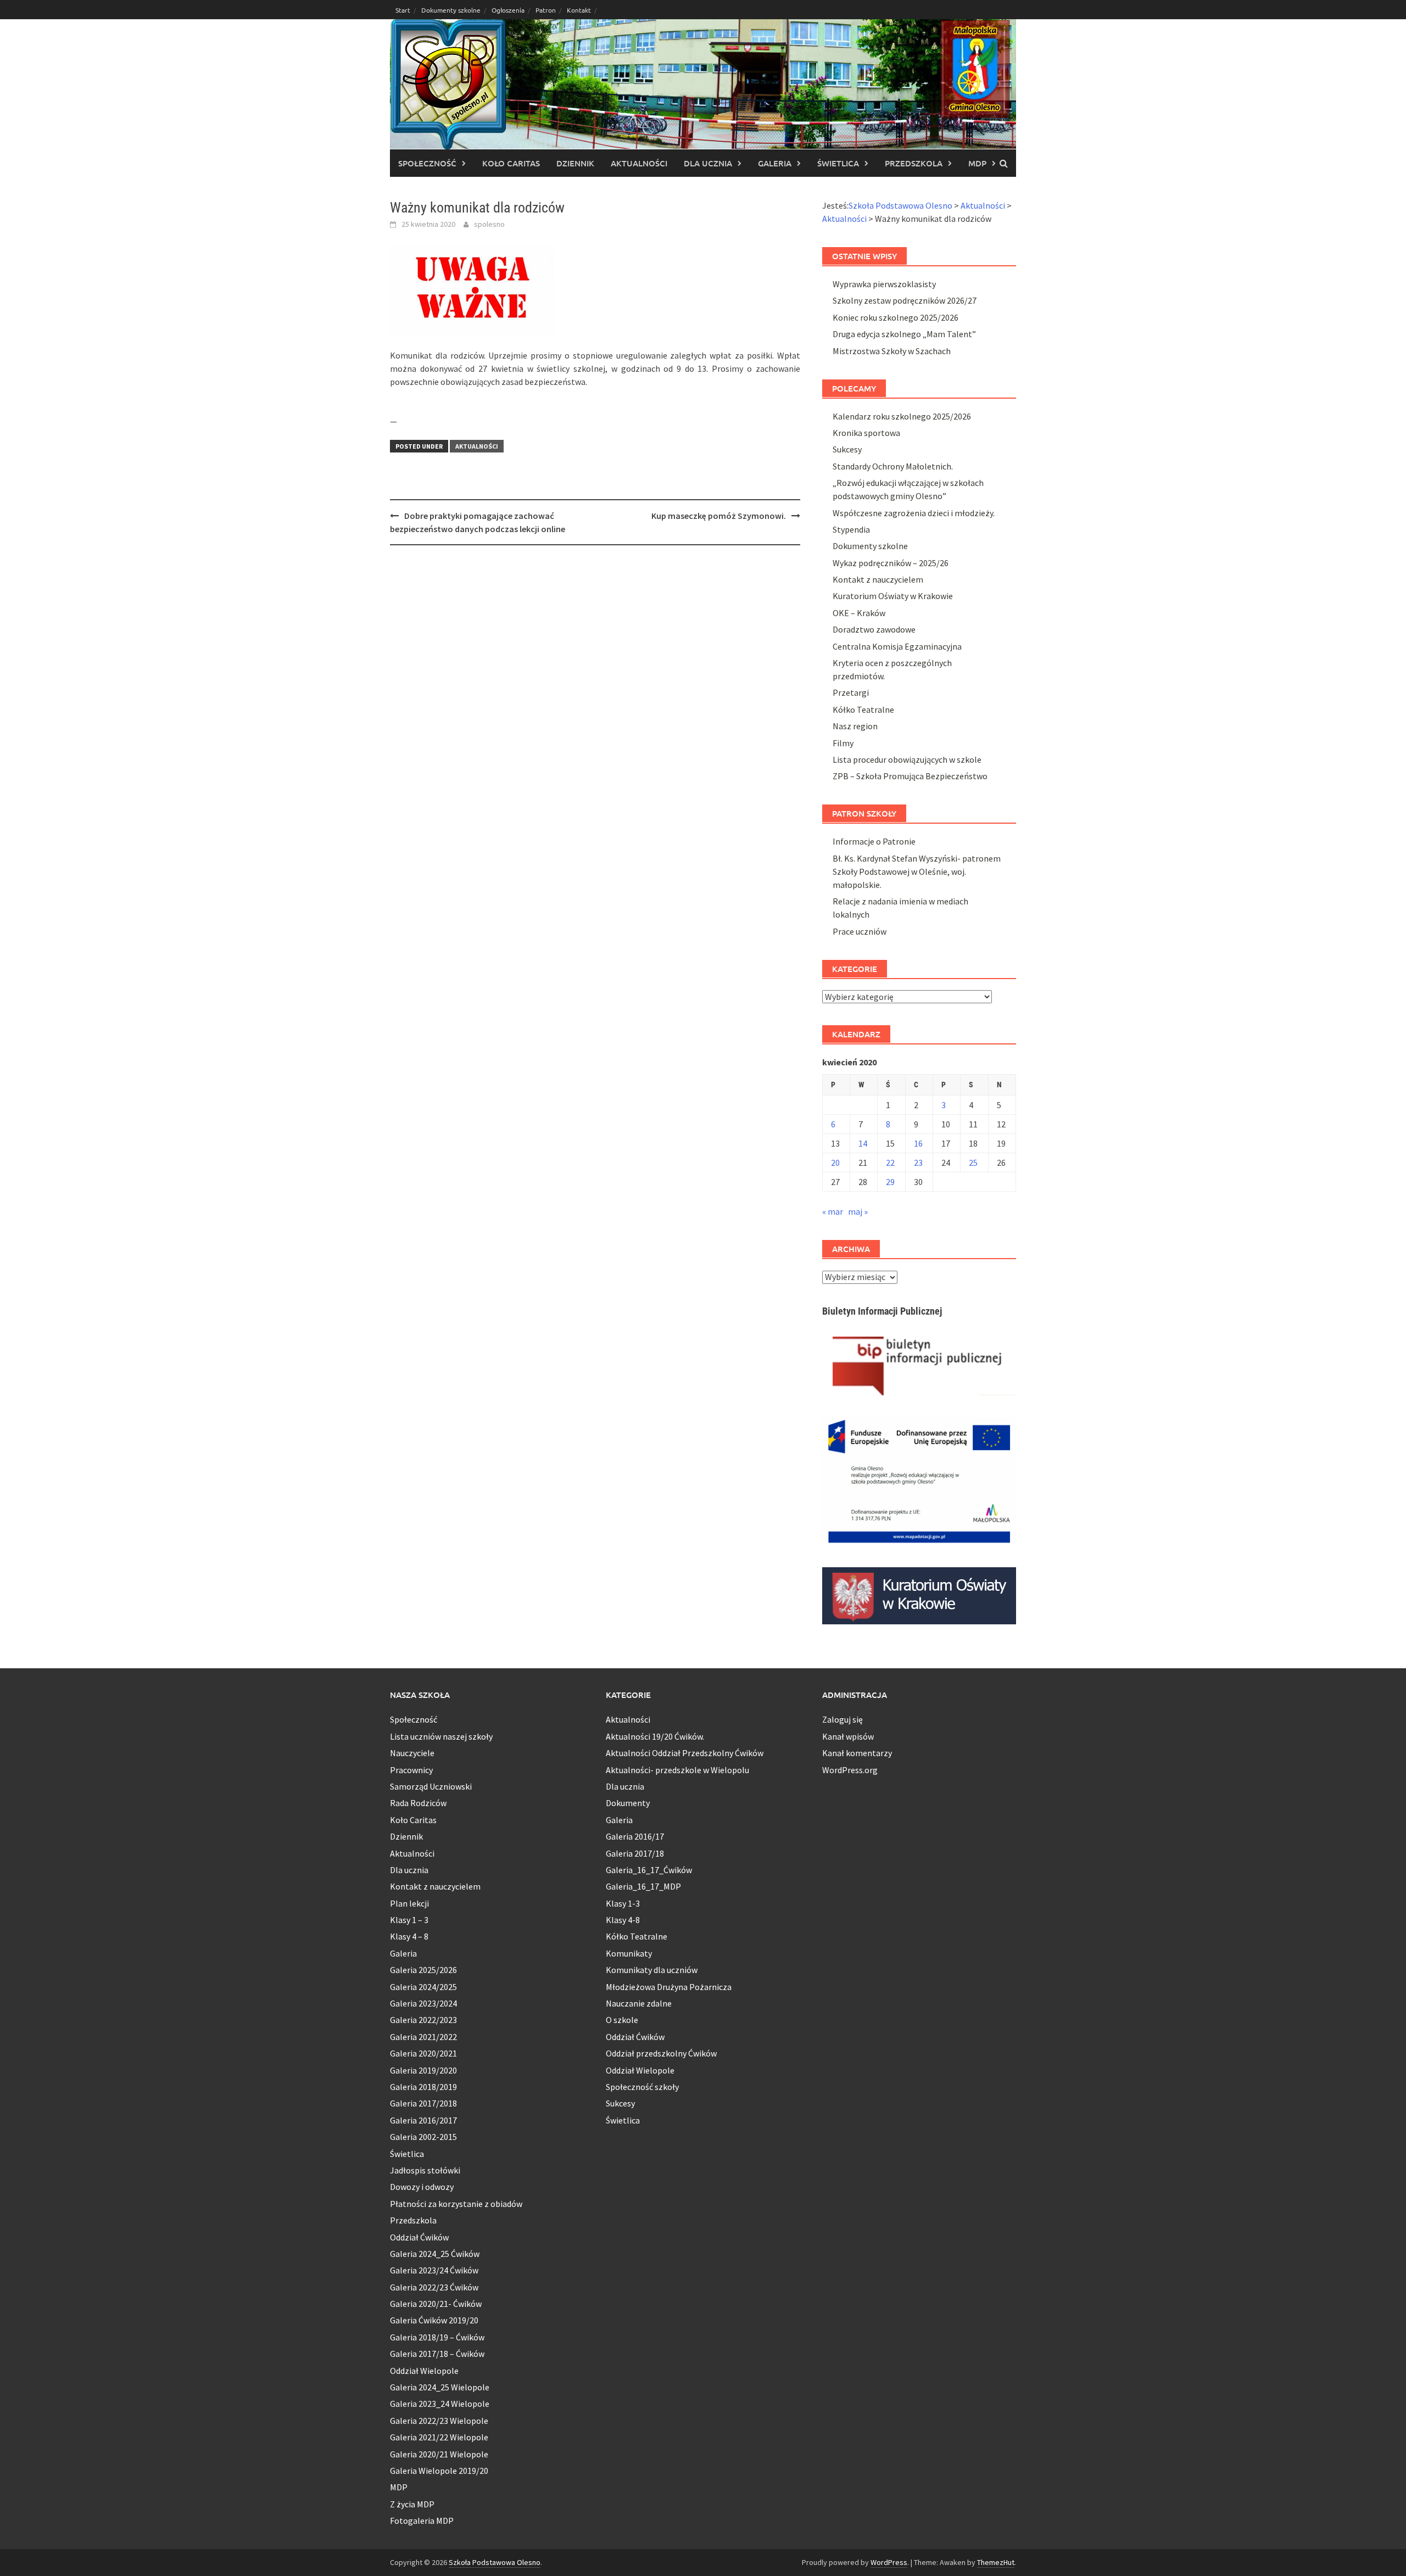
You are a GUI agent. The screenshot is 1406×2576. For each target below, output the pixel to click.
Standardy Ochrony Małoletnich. (893, 466)
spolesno (489, 224)
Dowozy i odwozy (422, 2187)
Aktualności (639, 163)
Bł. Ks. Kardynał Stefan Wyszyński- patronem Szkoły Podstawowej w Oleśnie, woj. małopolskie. (917, 871)
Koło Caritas (511, 163)
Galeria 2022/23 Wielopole (439, 2421)
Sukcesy (847, 449)
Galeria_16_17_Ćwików (649, 1870)
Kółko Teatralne (863, 709)
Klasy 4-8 (623, 1920)
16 (918, 1143)
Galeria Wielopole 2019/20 (439, 2471)
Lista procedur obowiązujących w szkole (907, 759)
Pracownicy (411, 1770)
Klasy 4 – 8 (409, 1936)
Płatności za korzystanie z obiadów (456, 2204)
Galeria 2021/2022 (423, 2037)
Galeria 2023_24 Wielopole (440, 2404)
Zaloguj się (843, 1719)
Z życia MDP (412, 2504)
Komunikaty (629, 1953)
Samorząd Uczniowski (431, 1786)
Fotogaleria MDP (422, 2521)
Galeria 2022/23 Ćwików (434, 2287)
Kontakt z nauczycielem (878, 579)
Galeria (775, 163)
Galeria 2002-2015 (423, 2137)
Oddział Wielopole (424, 2371)
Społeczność (427, 163)
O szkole (622, 2020)
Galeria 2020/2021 (423, 2053)
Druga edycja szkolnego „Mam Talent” (904, 334)
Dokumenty (628, 1803)
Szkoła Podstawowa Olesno (495, 2562)
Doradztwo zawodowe (874, 629)
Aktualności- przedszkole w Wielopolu (677, 1770)
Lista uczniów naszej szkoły (441, 1736)
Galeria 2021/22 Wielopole (439, 2437)
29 (890, 1182)
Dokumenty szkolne (451, 10)
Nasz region (855, 726)
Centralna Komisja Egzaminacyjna (897, 646)
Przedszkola (914, 163)
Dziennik (575, 163)
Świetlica (838, 163)
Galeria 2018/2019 (423, 2087)
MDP (977, 163)
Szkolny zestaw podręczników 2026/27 (905, 300)
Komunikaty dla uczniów (652, 1970)
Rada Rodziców (418, 1803)
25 (973, 1163)
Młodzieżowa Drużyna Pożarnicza (669, 1987)
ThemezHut (996, 2562)
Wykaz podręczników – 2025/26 (891, 563)
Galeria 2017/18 (635, 1853)
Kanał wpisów (848, 1736)
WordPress (889, 2562)
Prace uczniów (860, 931)
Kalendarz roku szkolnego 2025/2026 (902, 416)
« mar (833, 1211)
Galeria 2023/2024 (423, 2003)
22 (890, 1163)
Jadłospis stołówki (425, 2170)
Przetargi (851, 692)
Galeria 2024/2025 (423, 1987)
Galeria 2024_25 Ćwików (435, 2254)
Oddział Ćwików (419, 2237)
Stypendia (851, 529)
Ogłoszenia (508, 10)
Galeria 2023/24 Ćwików (434, 2270)
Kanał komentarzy (857, 1753)
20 (835, 1163)
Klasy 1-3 (623, 1903)
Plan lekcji (409, 1903)
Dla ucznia (708, 163)
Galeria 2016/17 (635, 1836)
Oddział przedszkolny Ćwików (661, 2053)
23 (918, 1163)
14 (863, 1143)
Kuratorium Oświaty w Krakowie (893, 596)
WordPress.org (850, 1770)
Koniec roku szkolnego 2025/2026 (896, 317)
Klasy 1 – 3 (409, 1920)
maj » (858, 1211)
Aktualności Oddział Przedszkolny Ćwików (685, 1753)
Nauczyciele (412, 1753)
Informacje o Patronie (874, 841)
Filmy (843, 743)
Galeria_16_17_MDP (643, 1886)
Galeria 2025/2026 (423, 1970)
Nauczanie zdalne (639, 2003)
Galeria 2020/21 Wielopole (439, 2454)
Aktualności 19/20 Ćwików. (655, 1736)
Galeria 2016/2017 (423, 2120)
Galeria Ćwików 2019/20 (434, 2320)
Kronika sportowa (866, 433)
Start (403, 10)
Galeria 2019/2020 (423, 2070)
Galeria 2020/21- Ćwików (436, 2304)
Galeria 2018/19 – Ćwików (437, 2337)
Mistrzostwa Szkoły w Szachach (892, 351)
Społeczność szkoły (642, 2087)
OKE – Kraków (859, 613)
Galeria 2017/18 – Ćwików (437, 2354)
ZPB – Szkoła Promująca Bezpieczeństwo (910, 776)
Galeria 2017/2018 (423, 2103)
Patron (546, 10)
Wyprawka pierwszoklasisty (884, 284)
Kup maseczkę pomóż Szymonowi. (719, 516)
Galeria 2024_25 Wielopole (440, 2387)
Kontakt (579, 10)
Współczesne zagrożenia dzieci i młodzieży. (914, 513)
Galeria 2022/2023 (423, 2020)
